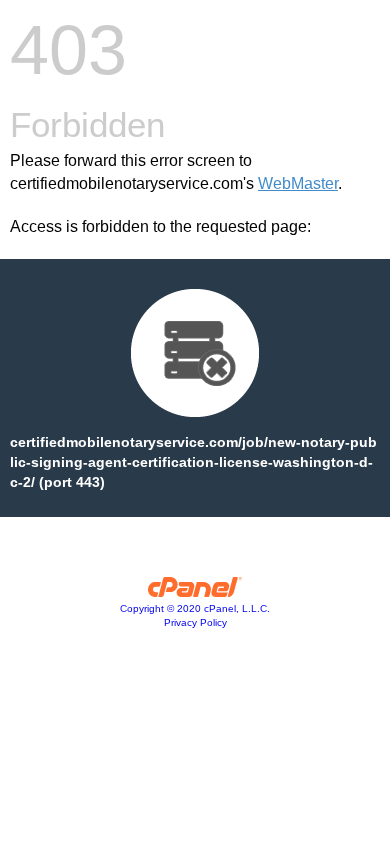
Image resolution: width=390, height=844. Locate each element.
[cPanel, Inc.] (195, 592)
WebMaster (298, 183)
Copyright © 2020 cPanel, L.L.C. (195, 608)
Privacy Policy (195, 622)
